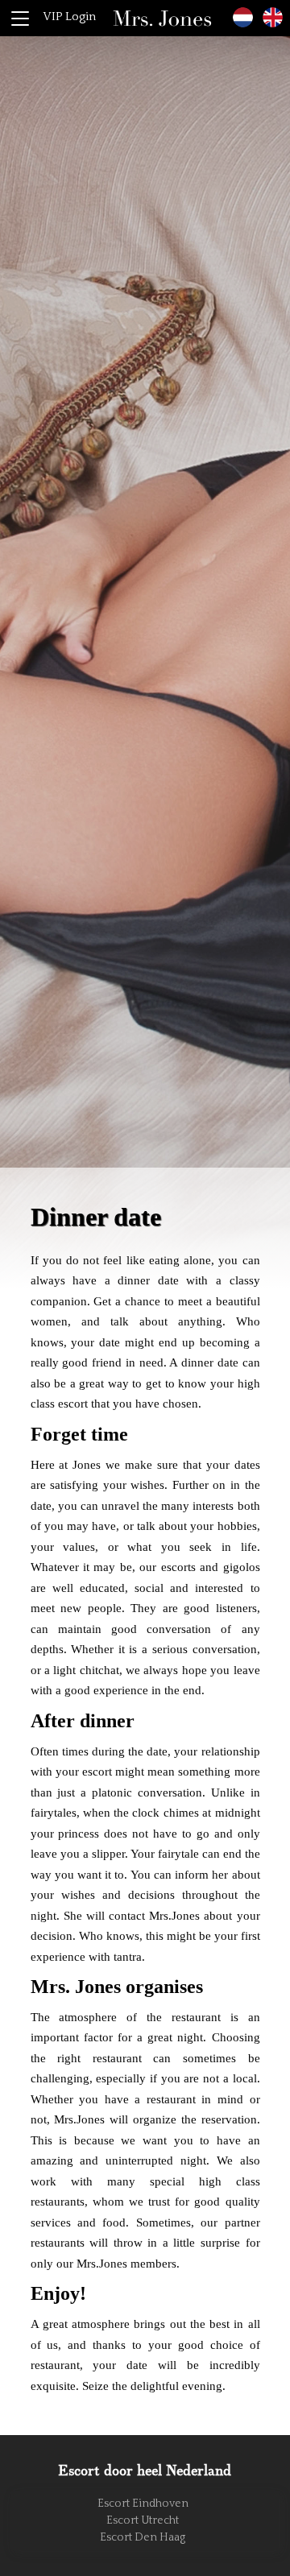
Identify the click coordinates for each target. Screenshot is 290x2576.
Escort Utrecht (143, 2520)
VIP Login (69, 17)
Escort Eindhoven (143, 2504)
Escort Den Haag (143, 2537)
